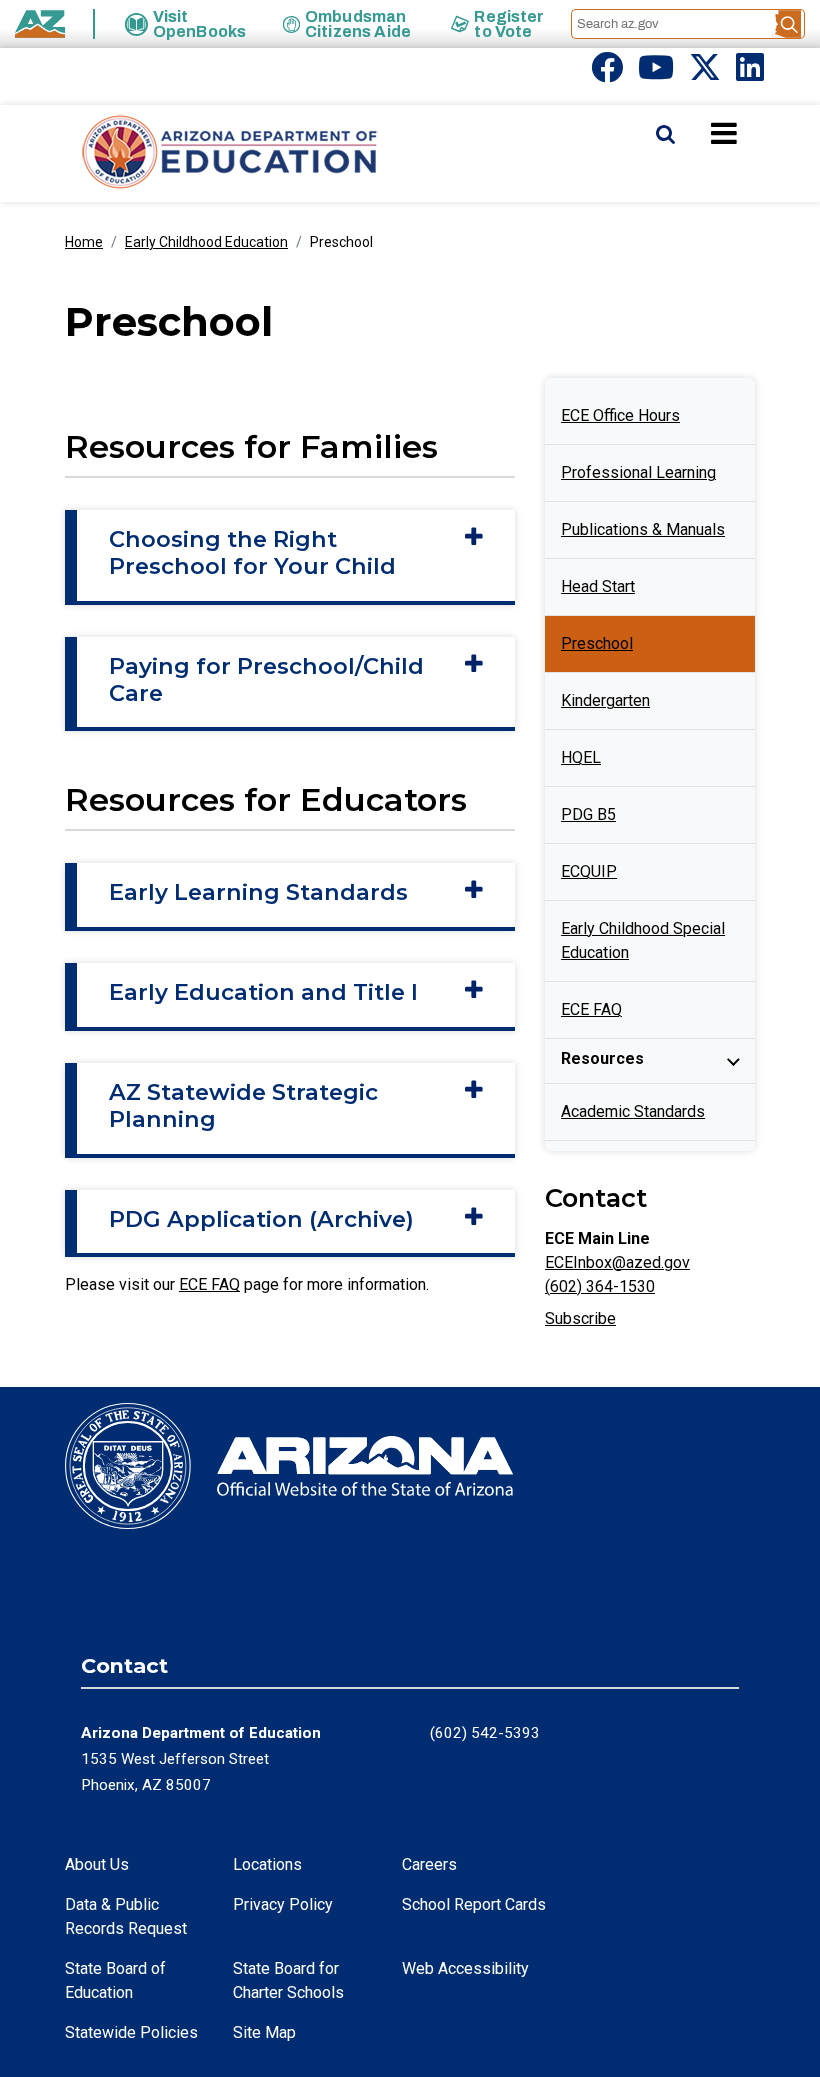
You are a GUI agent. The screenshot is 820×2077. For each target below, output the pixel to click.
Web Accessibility (465, 1968)
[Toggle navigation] (758, 133)
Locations (267, 1864)
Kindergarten (605, 700)
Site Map (264, 2032)
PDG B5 (588, 814)
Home (84, 242)
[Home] (190, 153)
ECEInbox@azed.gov (617, 1262)
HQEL (581, 757)
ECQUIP (589, 871)
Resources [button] (602, 1058)
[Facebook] (607, 73)
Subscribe (580, 1318)
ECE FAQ (209, 1284)
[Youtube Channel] (656, 73)
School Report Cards (474, 1904)
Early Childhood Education (206, 242)
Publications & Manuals (643, 529)
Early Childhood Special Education (643, 940)
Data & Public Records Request (126, 1916)
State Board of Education (115, 1980)
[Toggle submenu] (733, 1061)
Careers (429, 1864)
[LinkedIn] (750, 73)
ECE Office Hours (620, 415)
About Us (97, 1864)
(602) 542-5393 (485, 1733)
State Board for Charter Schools (288, 1980)
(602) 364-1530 (600, 1286)
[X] (705, 73)
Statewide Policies (131, 2032)
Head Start (598, 586)
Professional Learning (638, 472)
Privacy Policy (283, 1904)
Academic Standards (633, 1111)
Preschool (597, 643)
